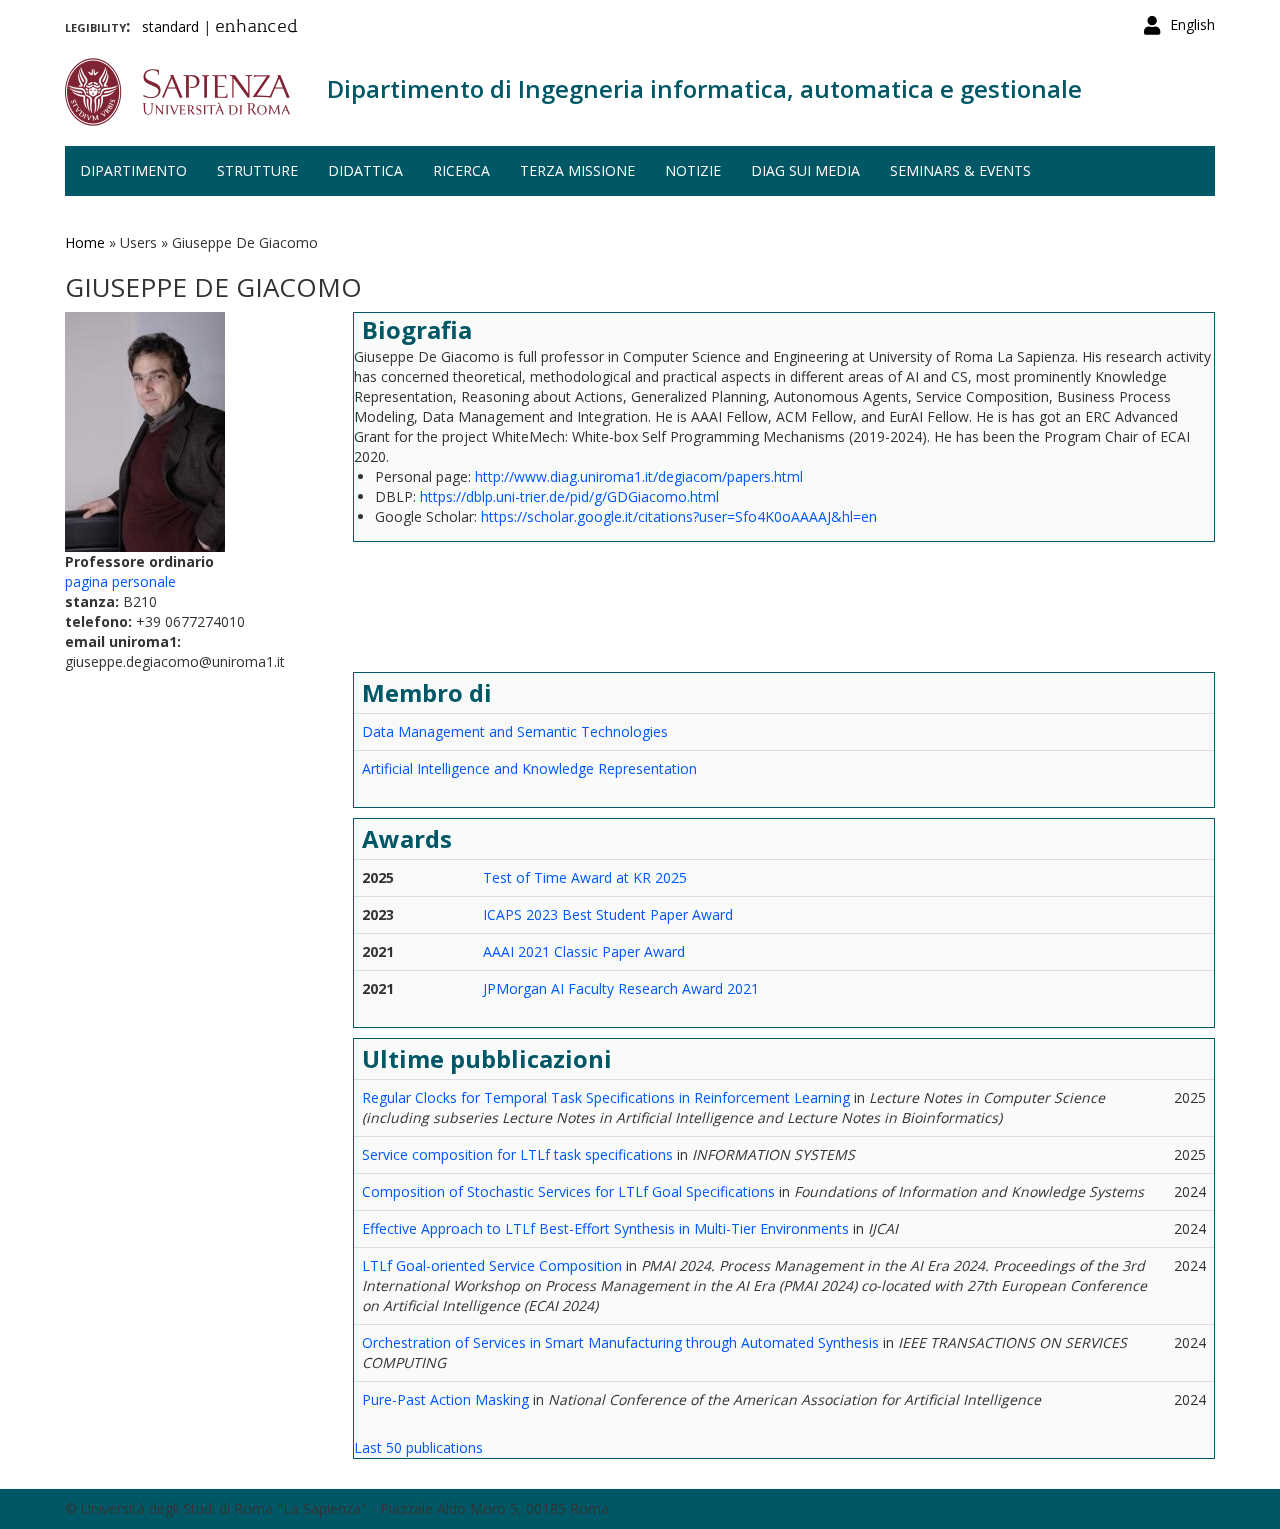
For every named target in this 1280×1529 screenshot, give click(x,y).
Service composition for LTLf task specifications (517, 1154)
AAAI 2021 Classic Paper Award (584, 951)
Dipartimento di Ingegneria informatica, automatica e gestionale (704, 88)
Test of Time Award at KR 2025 (585, 877)
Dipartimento (133, 170)
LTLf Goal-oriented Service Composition (492, 1265)
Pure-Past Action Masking (445, 1399)
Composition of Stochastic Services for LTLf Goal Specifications (568, 1191)
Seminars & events (960, 170)
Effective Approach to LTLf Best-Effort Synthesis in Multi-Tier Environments (605, 1228)
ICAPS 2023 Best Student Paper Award (608, 914)
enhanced (256, 28)
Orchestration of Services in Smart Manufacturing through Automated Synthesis (620, 1342)
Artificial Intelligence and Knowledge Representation (529, 768)
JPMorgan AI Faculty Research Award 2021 (621, 988)
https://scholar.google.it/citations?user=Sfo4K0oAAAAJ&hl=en (679, 516)
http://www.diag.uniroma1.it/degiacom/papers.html (639, 476)
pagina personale (120, 581)
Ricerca (461, 170)
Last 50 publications (418, 1447)
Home (85, 242)
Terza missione (577, 170)
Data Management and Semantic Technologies (515, 731)
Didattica (365, 170)
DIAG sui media (805, 170)
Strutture (257, 170)
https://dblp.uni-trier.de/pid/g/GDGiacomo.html (569, 496)
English (1192, 24)
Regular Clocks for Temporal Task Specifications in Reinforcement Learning (606, 1097)
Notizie (693, 170)
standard (170, 26)
